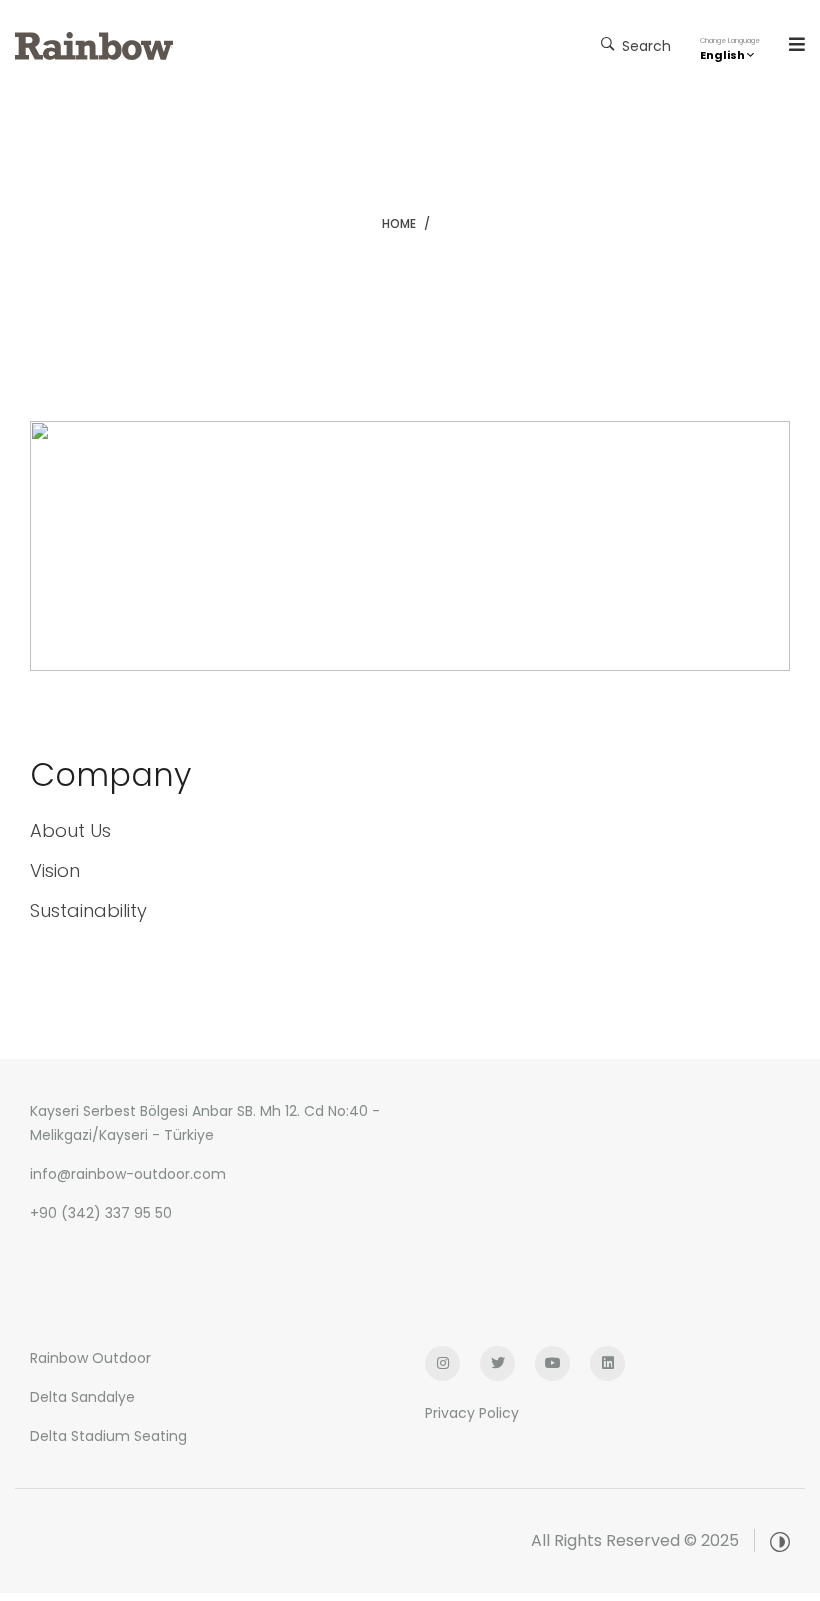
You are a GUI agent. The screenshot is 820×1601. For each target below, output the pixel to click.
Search (644, 46)
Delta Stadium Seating (108, 1436)
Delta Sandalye (82, 1397)
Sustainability (88, 910)
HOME (399, 223)
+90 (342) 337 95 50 (101, 1213)
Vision (55, 870)
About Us (70, 830)
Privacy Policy (472, 1413)
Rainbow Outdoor (90, 1358)
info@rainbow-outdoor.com (128, 1174)
